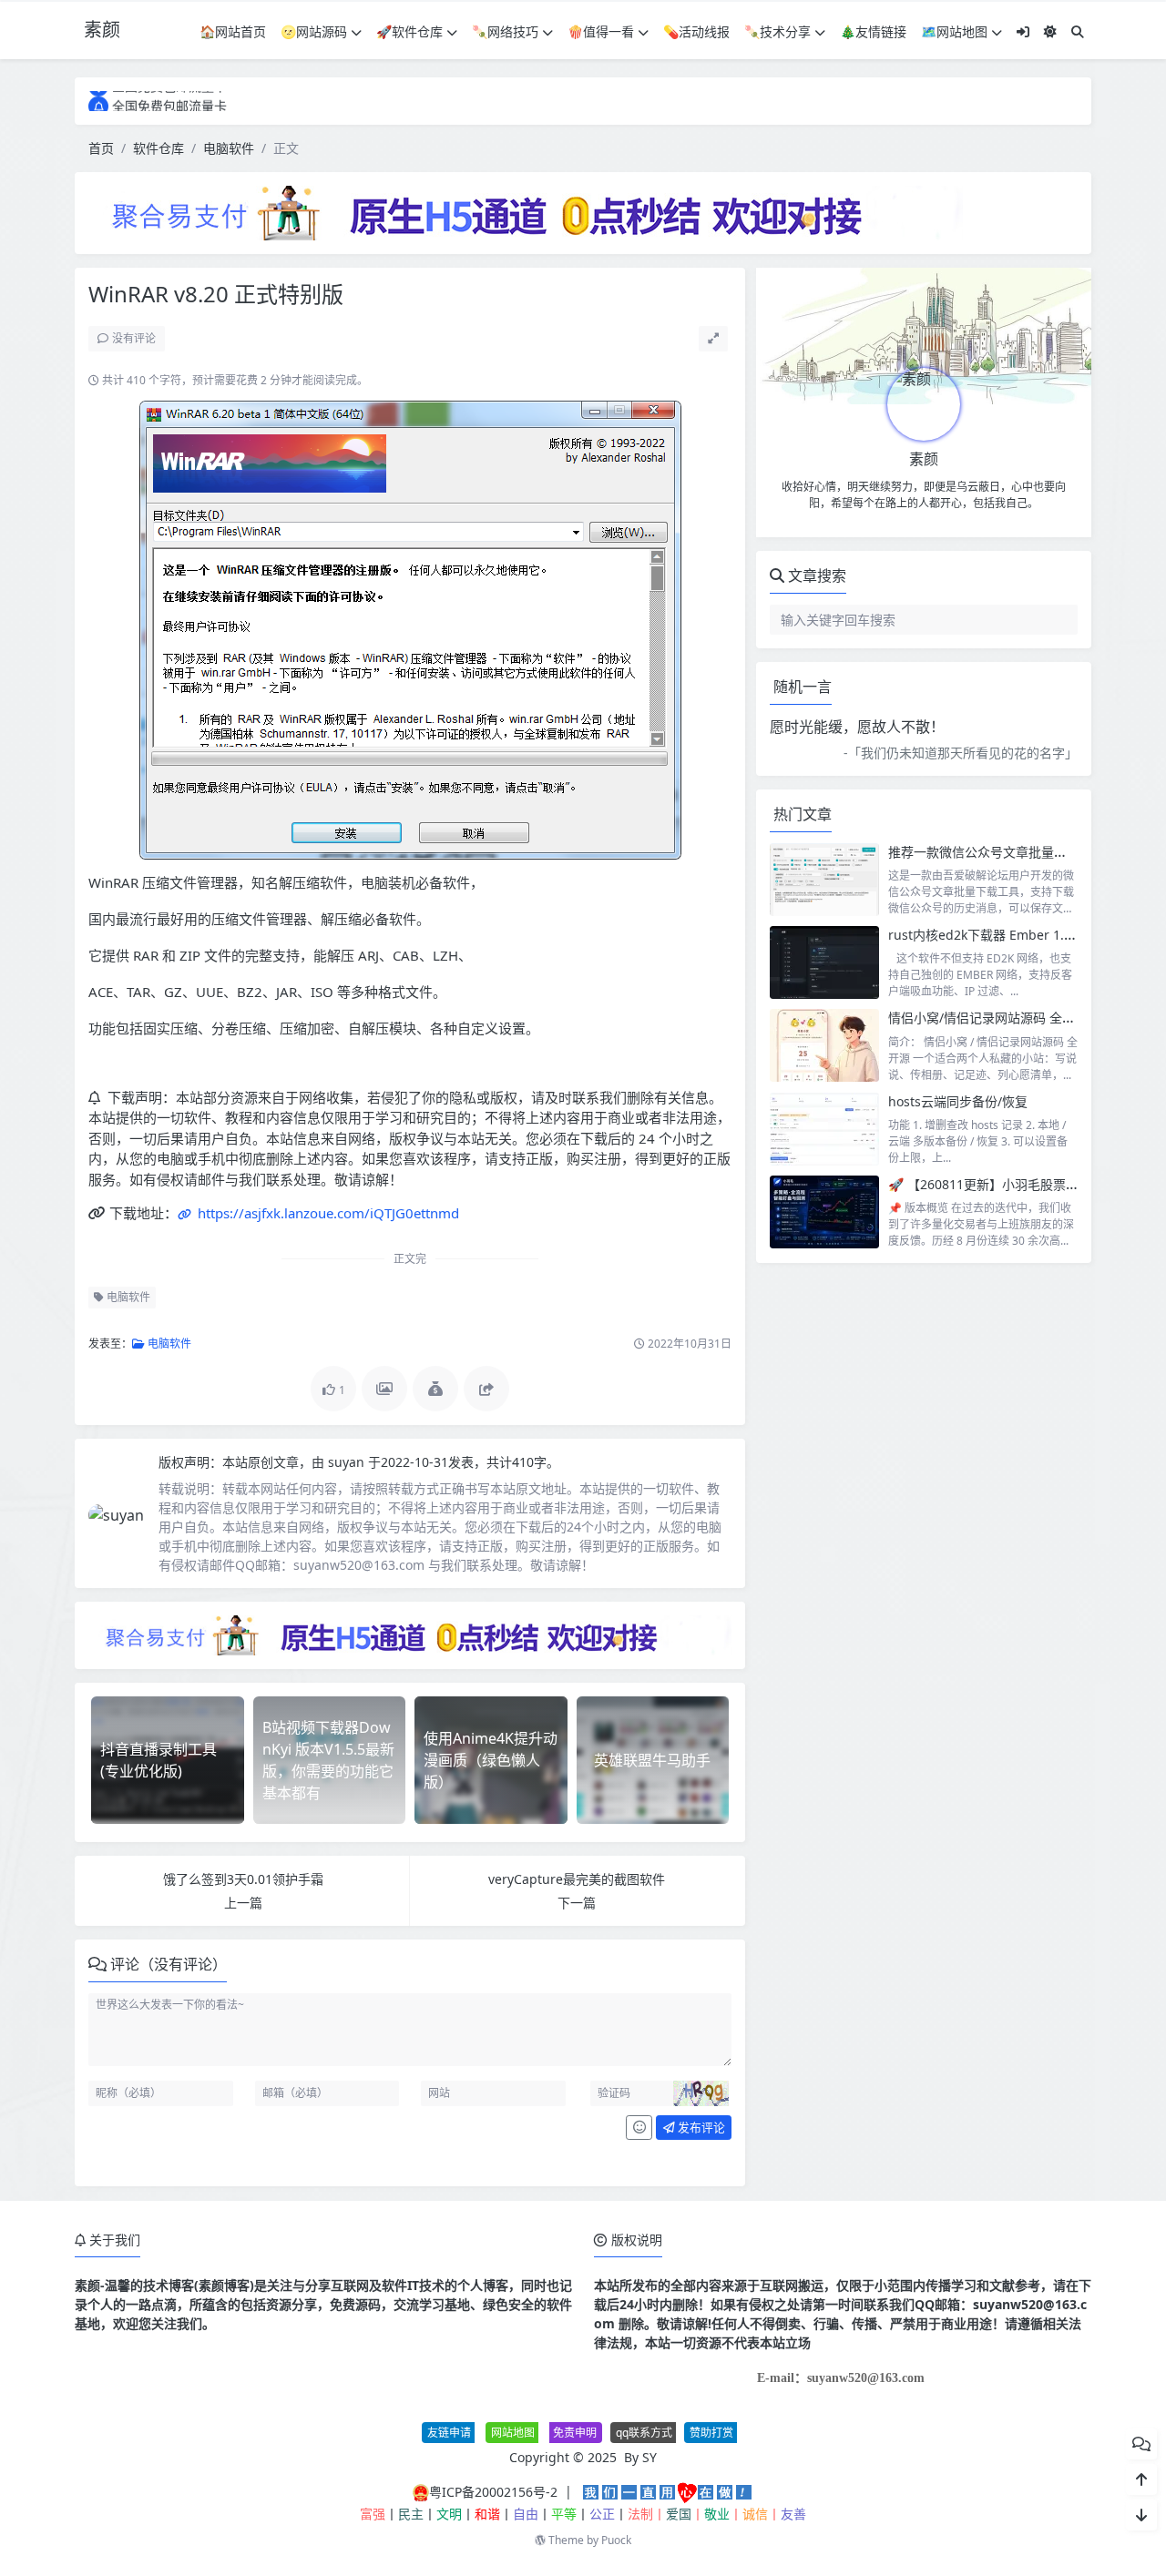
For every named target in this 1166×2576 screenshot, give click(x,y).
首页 (101, 148)
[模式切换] (1050, 31)
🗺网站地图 (954, 31)
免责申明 (575, 2433)
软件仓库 (159, 148)
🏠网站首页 (233, 31)
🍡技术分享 (777, 31)
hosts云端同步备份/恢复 (958, 1101)
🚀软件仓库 (409, 31)
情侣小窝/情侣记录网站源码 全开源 (988, 1018)
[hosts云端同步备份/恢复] (824, 1129)
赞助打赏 (711, 2433)
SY (649, 2457)
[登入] (1023, 31)
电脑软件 (229, 148)
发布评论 (700, 2127)
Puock (616, 2540)
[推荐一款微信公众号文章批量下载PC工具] (824, 880)
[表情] (639, 2128)
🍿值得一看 (601, 31)
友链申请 (449, 2433)
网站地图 (513, 2433)
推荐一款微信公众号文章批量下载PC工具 (1004, 852)
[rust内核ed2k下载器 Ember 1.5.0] (824, 962)
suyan (348, 1462)
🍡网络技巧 (505, 31)
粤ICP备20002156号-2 (493, 2492)
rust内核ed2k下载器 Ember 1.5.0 (985, 935)
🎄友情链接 (873, 31)
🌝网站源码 (314, 31)
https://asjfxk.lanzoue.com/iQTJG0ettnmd (327, 1213)
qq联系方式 (644, 2433)
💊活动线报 (696, 31)
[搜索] (1078, 31)
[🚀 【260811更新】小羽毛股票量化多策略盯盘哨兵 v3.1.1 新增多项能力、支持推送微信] (824, 1212)
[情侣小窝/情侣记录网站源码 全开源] (824, 1045)
